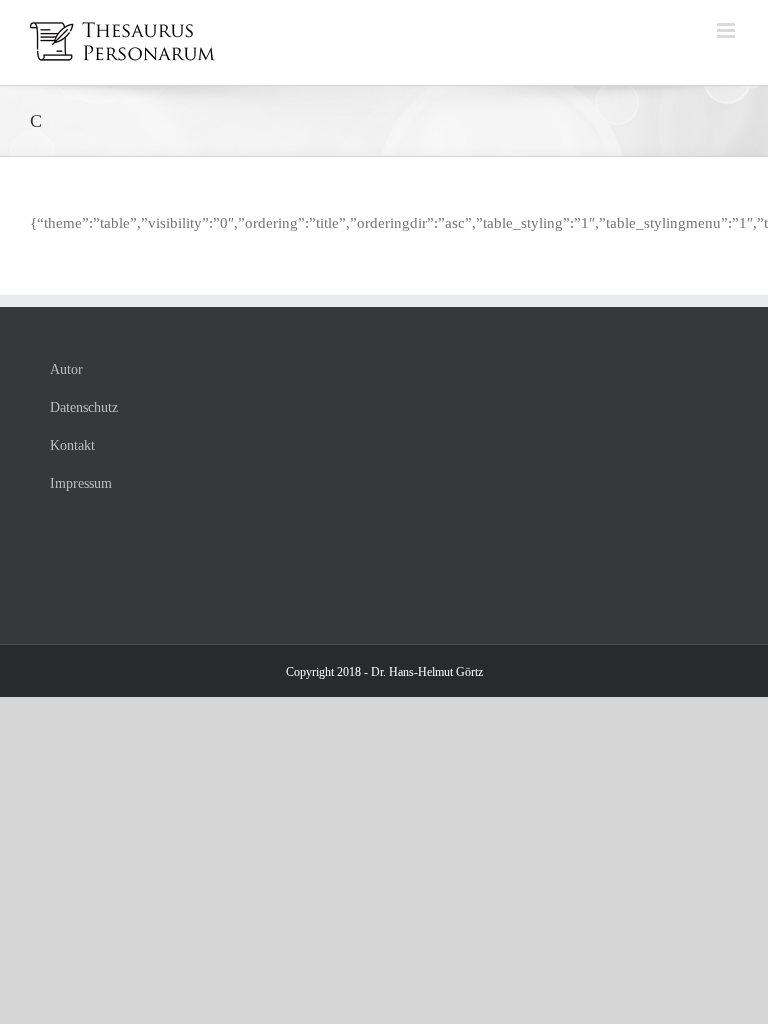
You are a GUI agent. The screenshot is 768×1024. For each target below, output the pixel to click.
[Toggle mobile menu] (727, 30)
